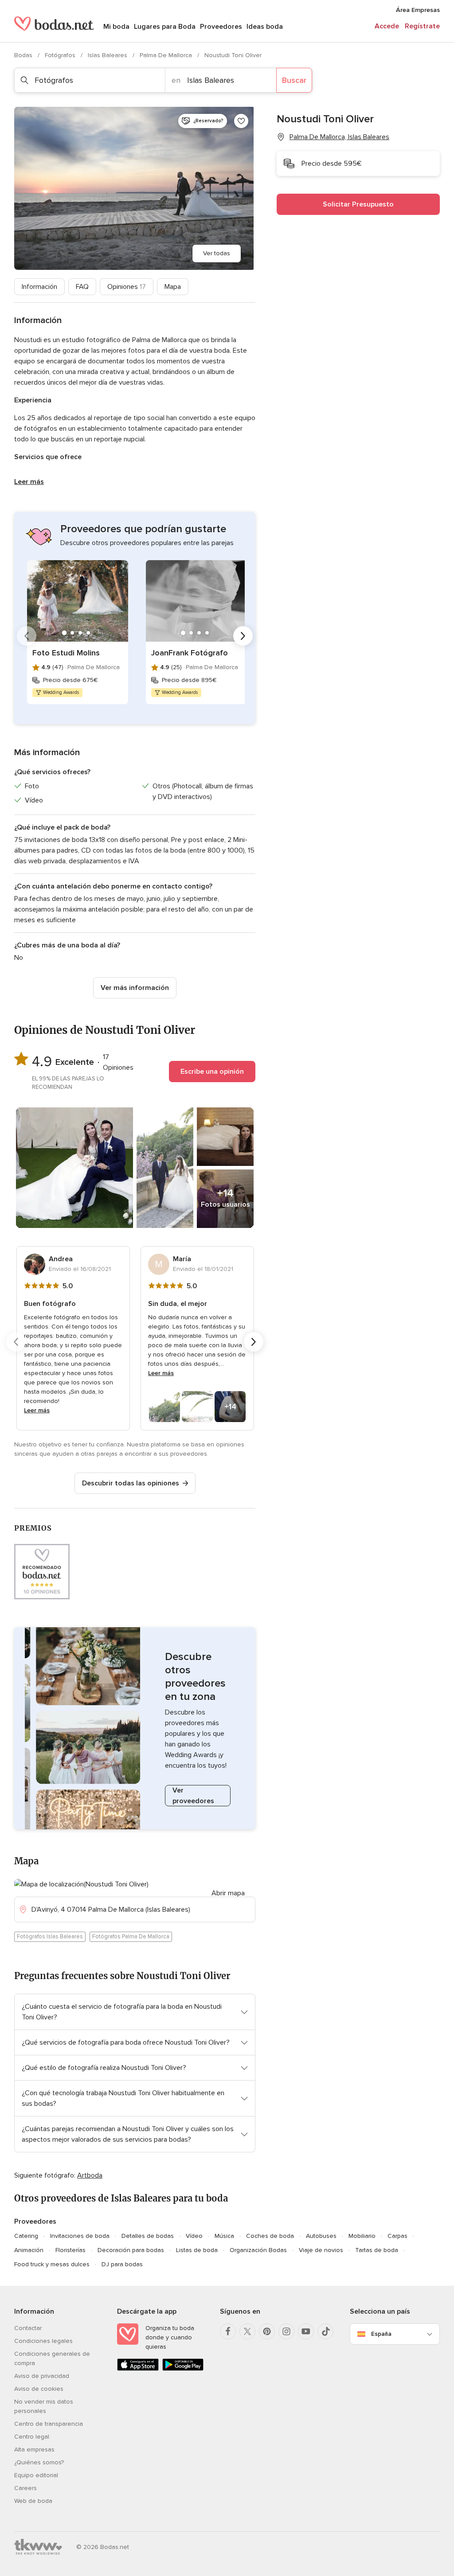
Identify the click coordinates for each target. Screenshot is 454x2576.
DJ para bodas (122, 2264)
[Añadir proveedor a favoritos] (241, 121)
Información (39, 287)
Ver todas (217, 253)
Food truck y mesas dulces (52, 2264)
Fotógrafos (61, 55)
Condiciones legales (43, 2341)
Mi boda (116, 27)
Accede (387, 26)
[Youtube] (306, 2331)
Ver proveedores (193, 1796)
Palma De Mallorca (167, 55)
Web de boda (33, 2501)
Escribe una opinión (212, 1072)
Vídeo (194, 2236)
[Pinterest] (267, 2331)
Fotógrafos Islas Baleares (50, 1937)
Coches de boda (270, 2236)
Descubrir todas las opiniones (131, 1483)
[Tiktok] (325, 2331)
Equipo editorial (36, 2475)
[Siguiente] (243, 636)
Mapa (173, 287)
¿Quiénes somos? (39, 2462)
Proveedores (221, 27)
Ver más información (135, 988)
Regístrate (422, 26)
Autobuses (321, 2236)
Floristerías (70, 2250)
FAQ (82, 287)
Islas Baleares (108, 55)
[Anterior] (27, 636)
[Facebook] (228, 2331)
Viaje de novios (321, 2250)
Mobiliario (362, 2236)
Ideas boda (265, 27)
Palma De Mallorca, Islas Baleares (339, 137)
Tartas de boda (377, 2250)
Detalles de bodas (148, 2236)
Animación (29, 2250)
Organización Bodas (258, 2250)
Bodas (24, 55)
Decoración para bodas (131, 2250)
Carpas (397, 2236)
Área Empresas (418, 10)
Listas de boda (197, 2250)
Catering (26, 2236)
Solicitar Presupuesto (358, 204)
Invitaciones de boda (80, 2236)
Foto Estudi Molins (66, 653)
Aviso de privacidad (42, 2376)
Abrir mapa (228, 1893)
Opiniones (127, 287)
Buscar (294, 80)
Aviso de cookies (39, 2389)
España (381, 2334)
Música (224, 2236)
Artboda (90, 2175)
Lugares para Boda (165, 27)
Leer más (29, 482)
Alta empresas (34, 2449)
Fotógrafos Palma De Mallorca (131, 1937)
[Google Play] (183, 2369)
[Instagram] (286, 2331)
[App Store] (138, 2369)
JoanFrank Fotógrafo (190, 653)
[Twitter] (247, 2331)
